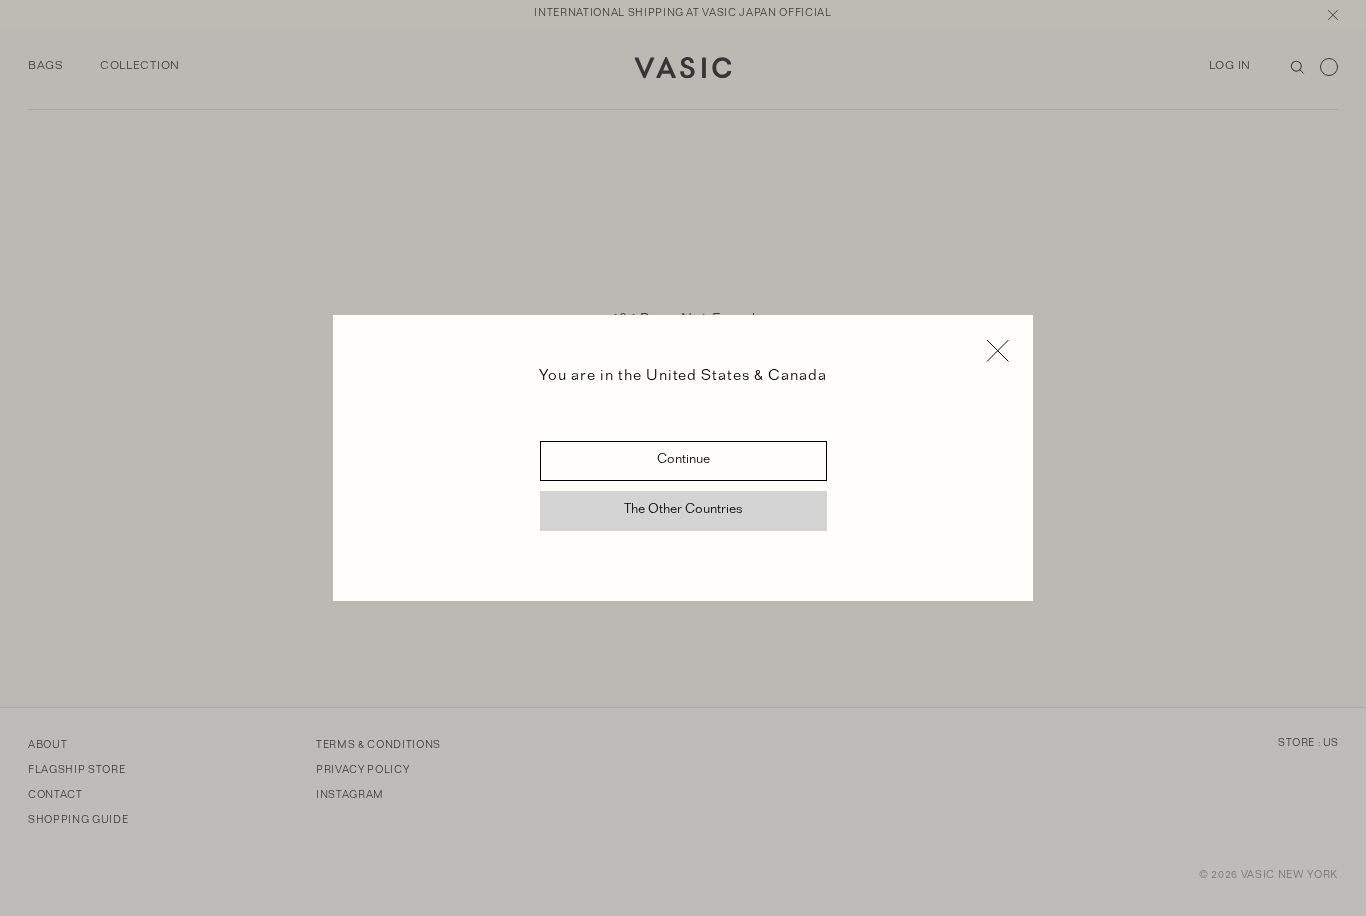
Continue (683, 461)
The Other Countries (683, 511)
